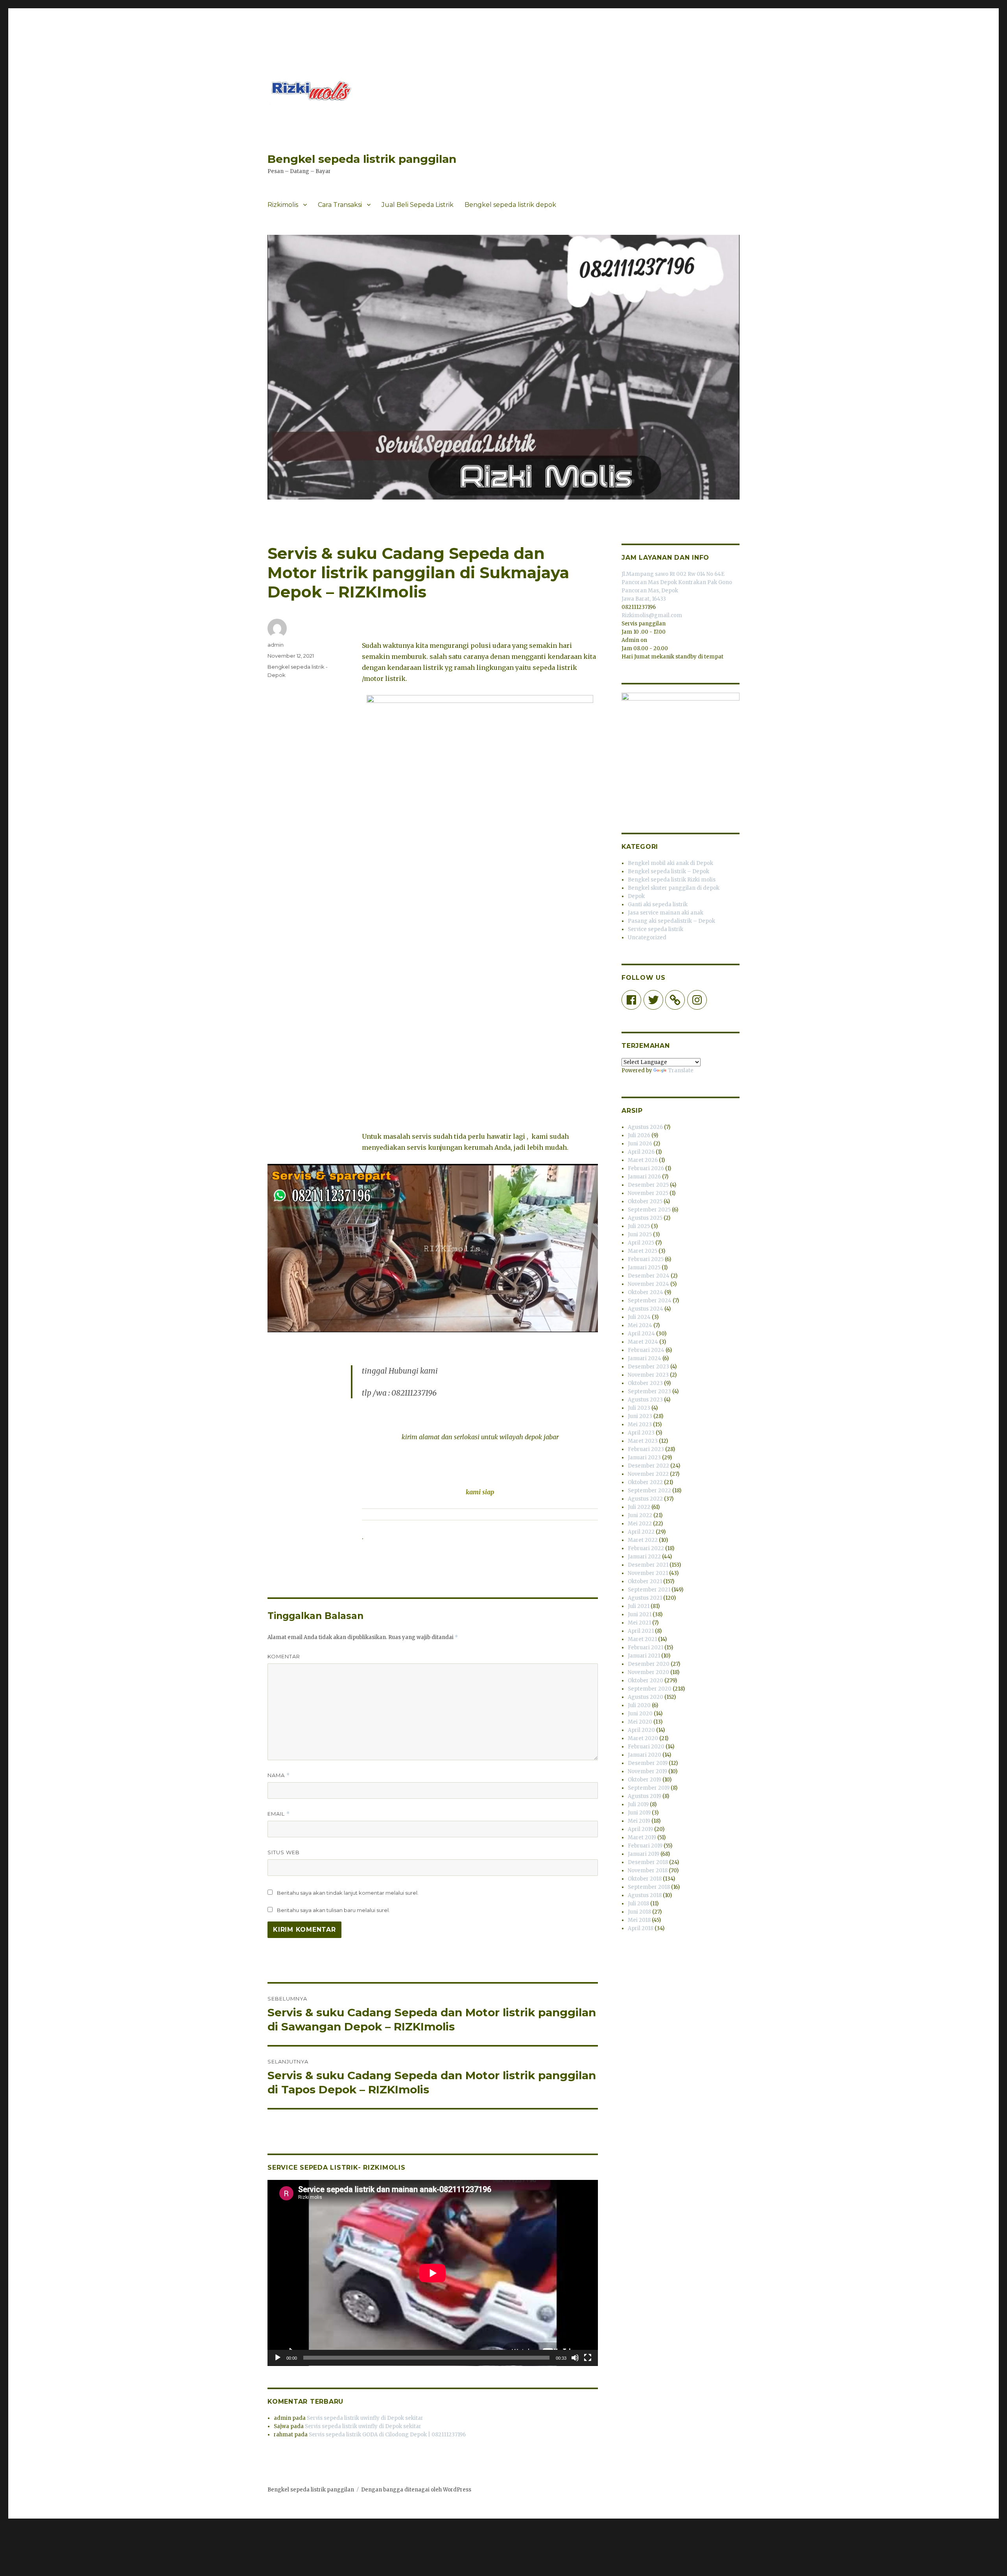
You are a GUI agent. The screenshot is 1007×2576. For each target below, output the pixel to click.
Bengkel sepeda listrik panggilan (362, 159)
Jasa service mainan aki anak (666, 913)
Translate (681, 1070)
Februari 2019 (645, 1846)
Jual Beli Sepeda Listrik (418, 205)
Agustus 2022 (645, 1499)
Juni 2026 (640, 1144)
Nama (279, 1775)
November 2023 (648, 1375)
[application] (433, 2273)
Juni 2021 (640, 1614)
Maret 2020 (643, 1738)
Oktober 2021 (645, 1581)
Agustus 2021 (645, 1598)
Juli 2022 (639, 1507)
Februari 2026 (646, 1168)
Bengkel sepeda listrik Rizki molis (672, 880)
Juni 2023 (640, 1416)
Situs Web (284, 1852)
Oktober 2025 (645, 1201)
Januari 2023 (644, 1458)
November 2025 (648, 1193)
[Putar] (278, 2358)
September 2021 (649, 1590)
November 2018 (648, 1871)
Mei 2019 (639, 1821)
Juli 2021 (639, 1606)
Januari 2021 (644, 1656)
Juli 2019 (638, 1804)
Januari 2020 (645, 1755)
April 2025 (641, 1243)
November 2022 (648, 1474)
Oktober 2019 (645, 1780)
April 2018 (641, 1928)
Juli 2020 (639, 1705)
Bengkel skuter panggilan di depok (674, 888)
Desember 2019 (648, 1763)
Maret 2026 (643, 1160)
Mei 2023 (640, 1424)
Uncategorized (647, 938)
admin (276, 645)
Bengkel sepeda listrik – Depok (669, 871)
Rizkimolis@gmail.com (652, 615)
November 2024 (648, 1284)
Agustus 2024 (646, 1309)
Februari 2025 (646, 1259)
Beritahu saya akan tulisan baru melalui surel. (333, 1910)
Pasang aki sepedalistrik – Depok (671, 921)
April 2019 (640, 1829)
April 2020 (641, 1730)
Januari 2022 (644, 1557)
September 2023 (649, 1391)
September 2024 (650, 1301)
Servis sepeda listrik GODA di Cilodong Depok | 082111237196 (387, 2435)
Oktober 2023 (645, 1383)
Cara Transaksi (340, 205)
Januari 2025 (644, 1268)
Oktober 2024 (646, 1292)
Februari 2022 (646, 1548)
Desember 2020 (649, 1664)
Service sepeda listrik (656, 929)
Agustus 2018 (645, 1895)
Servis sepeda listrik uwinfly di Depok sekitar (365, 2418)
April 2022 (641, 1532)
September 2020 (650, 1689)
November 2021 (648, 1573)
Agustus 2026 (645, 1127)
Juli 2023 (639, 1408)
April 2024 (641, 1334)
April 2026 (641, 1152)
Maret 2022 (643, 1540)
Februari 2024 (646, 1350)
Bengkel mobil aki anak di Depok (670, 863)
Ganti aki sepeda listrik (658, 904)
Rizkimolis (283, 205)
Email (279, 1814)
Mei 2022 (640, 1524)
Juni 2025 (640, 1235)
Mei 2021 (639, 1623)
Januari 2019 (644, 1854)
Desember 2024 (649, 1276)
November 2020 (648, 1672)
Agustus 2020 (646, 1697)
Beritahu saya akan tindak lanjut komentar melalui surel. (348, 1893)
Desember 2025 (648, 1185)
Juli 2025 (639, 1226)
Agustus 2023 (645, 1400)
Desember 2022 (648, 1466)
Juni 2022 (640, 1515)
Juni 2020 (640, 1714)
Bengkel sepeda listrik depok (510, 205)
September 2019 (649, 1788)
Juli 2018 (638, 1904)
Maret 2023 (643, 1441)
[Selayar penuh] (588, 2358)
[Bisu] (575, 2358)
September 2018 (649, 1887)
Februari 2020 (646, 1747)
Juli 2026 (639, 1135)
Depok (636, 896)
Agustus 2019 (645, 1796)
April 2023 (641, 1433)
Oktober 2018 (645, 1879)
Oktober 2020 (646, 1681)
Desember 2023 (648, 1367)
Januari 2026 (644, 1177)
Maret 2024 (643, 1342)
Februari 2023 (646, 1449)
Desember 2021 (648, 1565)
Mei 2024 (640, 1325)
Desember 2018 (648, 1862)
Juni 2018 (639, 1912)
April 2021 (641, 1631)
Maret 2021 (642, 1639)
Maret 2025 (643, 1251)
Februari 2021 (646, 1648)
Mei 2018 (639, 1920)
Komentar (284, 1656)
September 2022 (649, 1491)
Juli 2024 (639, 1317)
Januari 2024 (645, 1358)
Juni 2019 (639, 1813)
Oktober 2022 (645, 1482)
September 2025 (649, 1210)
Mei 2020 (640, 1722)
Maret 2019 (642, 1837)
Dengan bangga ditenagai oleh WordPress (416, 2490)
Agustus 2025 (645, 1218)
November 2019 (647, 1771)
